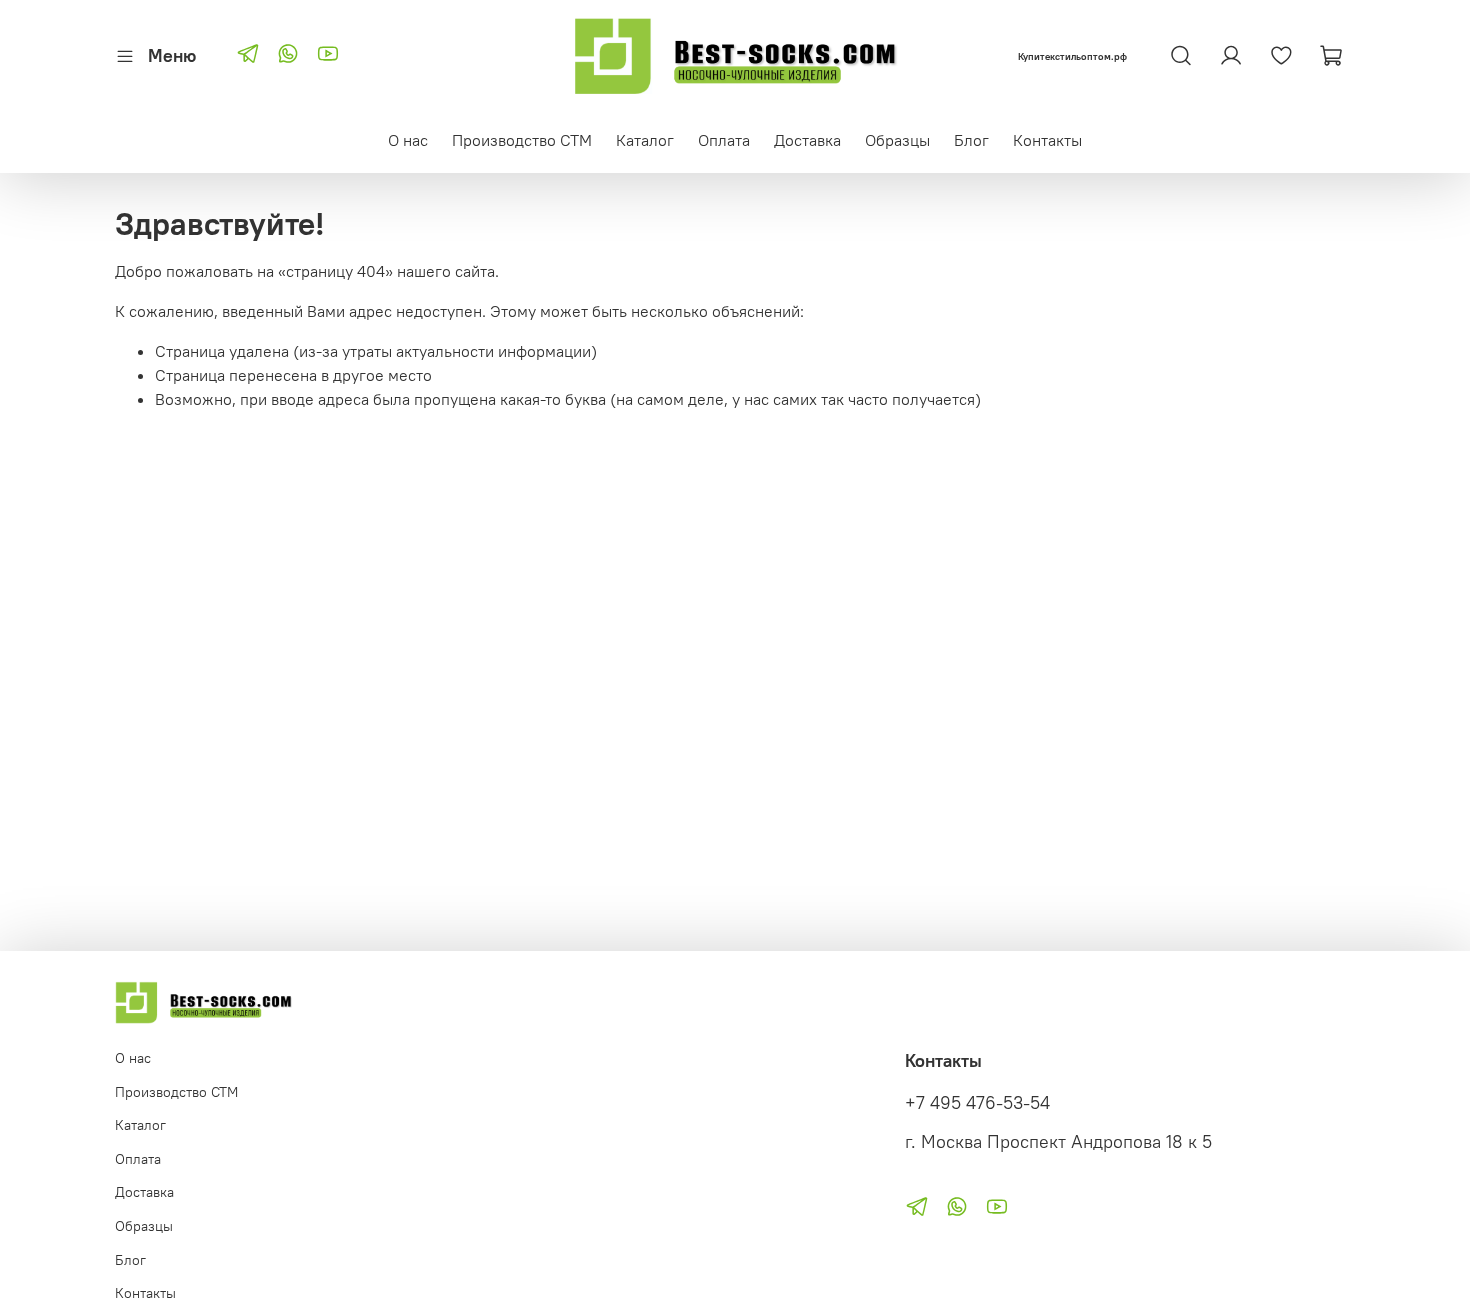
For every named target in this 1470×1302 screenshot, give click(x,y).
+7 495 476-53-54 (977, 1103)
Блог (971, 140)
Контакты (1047, 140)
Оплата (724, 140)
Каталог (645, 140)
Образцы (897, 140)
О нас (408, 140)
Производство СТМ (522, 140)
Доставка (807, 140)
